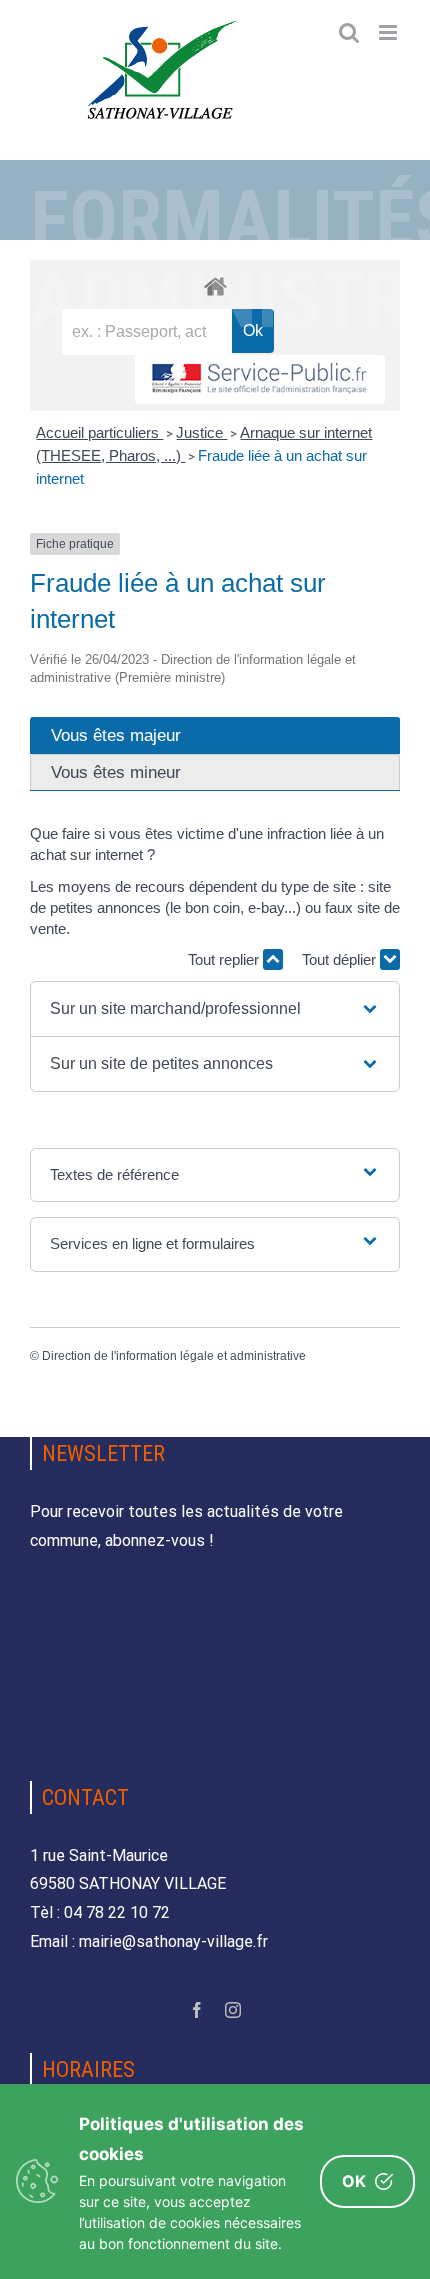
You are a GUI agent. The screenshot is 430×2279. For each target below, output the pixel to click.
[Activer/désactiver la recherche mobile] (349, 32)
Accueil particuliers (99, 432)
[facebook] (197, 2010)
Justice (201, 432)
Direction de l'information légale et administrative (174, 1356)
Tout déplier (341, 959)
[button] (215, 1009)
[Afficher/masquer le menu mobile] (389, 32)
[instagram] (233, 2010)
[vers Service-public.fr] (260, 379)
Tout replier (225, 959)
